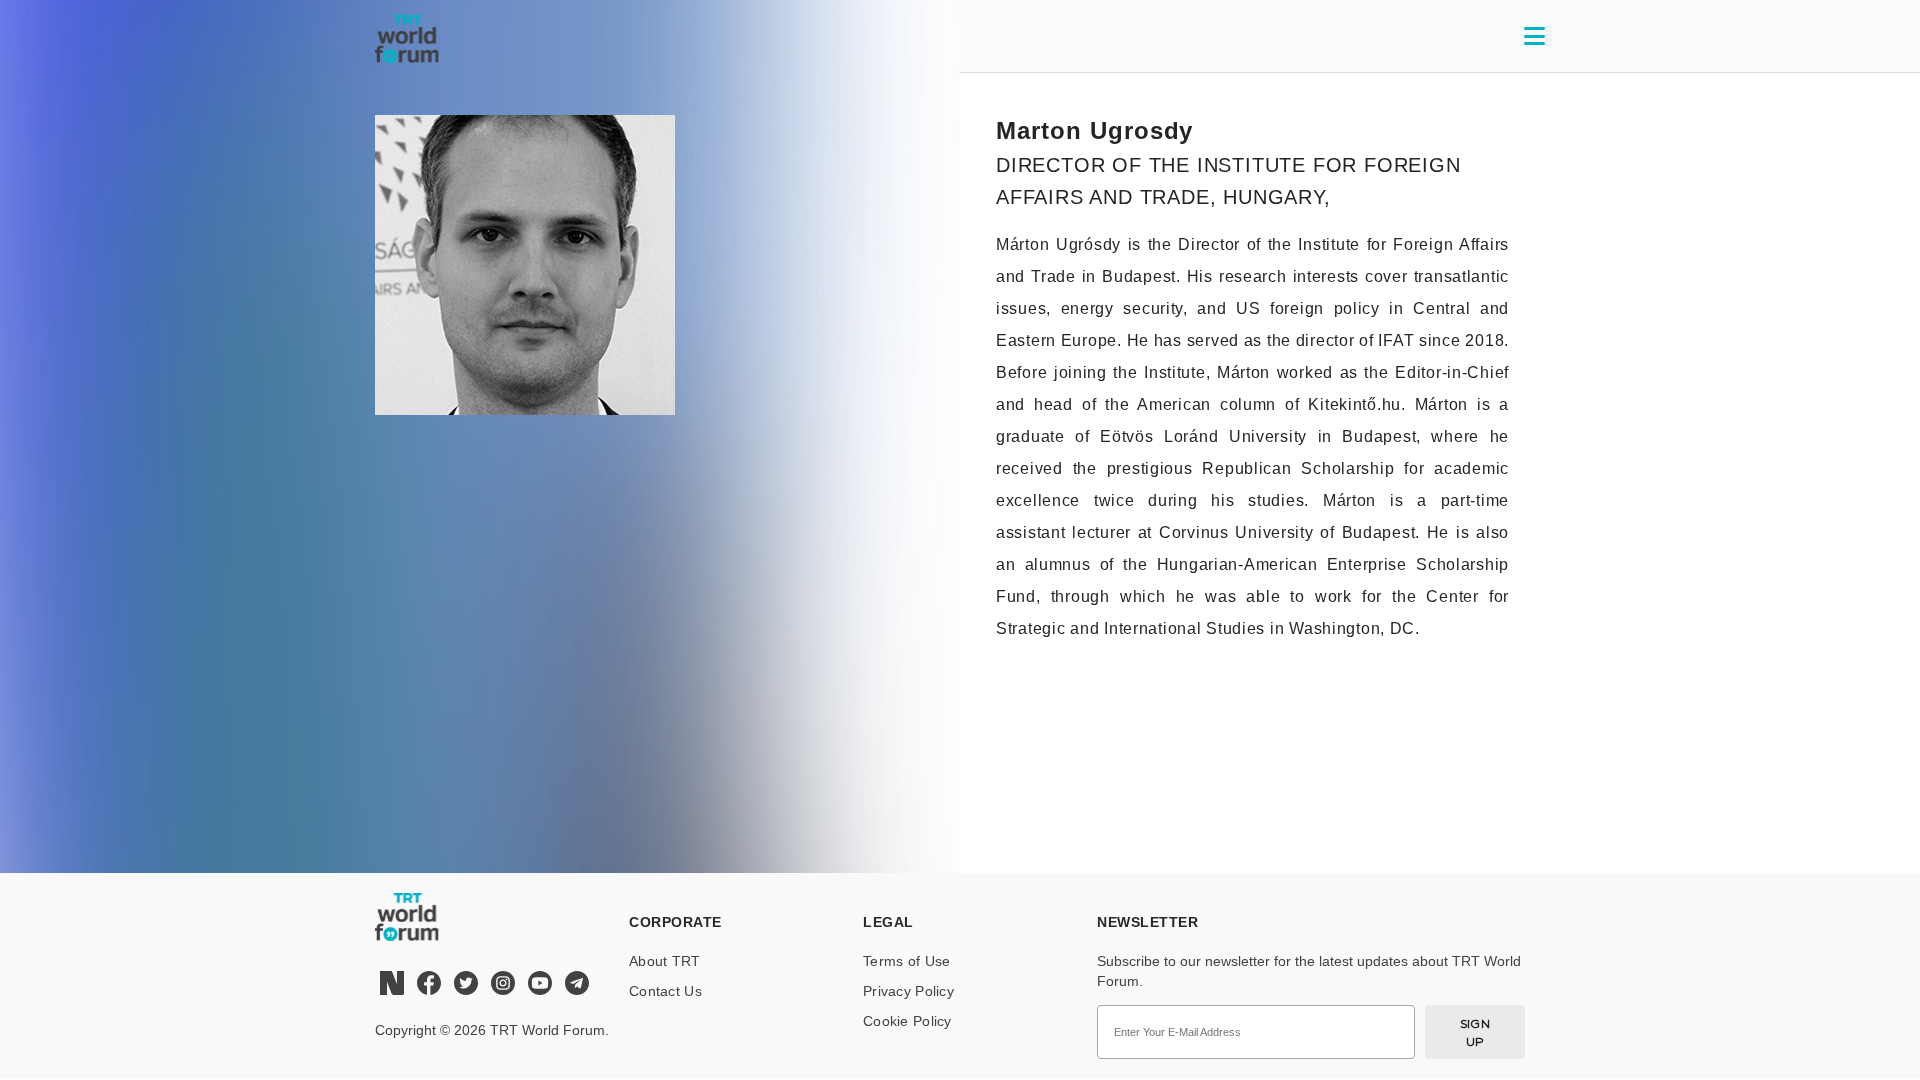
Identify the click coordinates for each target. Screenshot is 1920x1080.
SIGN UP (1475, 1032)
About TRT (665, 961)
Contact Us (665, 991)
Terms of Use (906, 961)
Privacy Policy (908, 991)
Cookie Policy (907, 1021)
